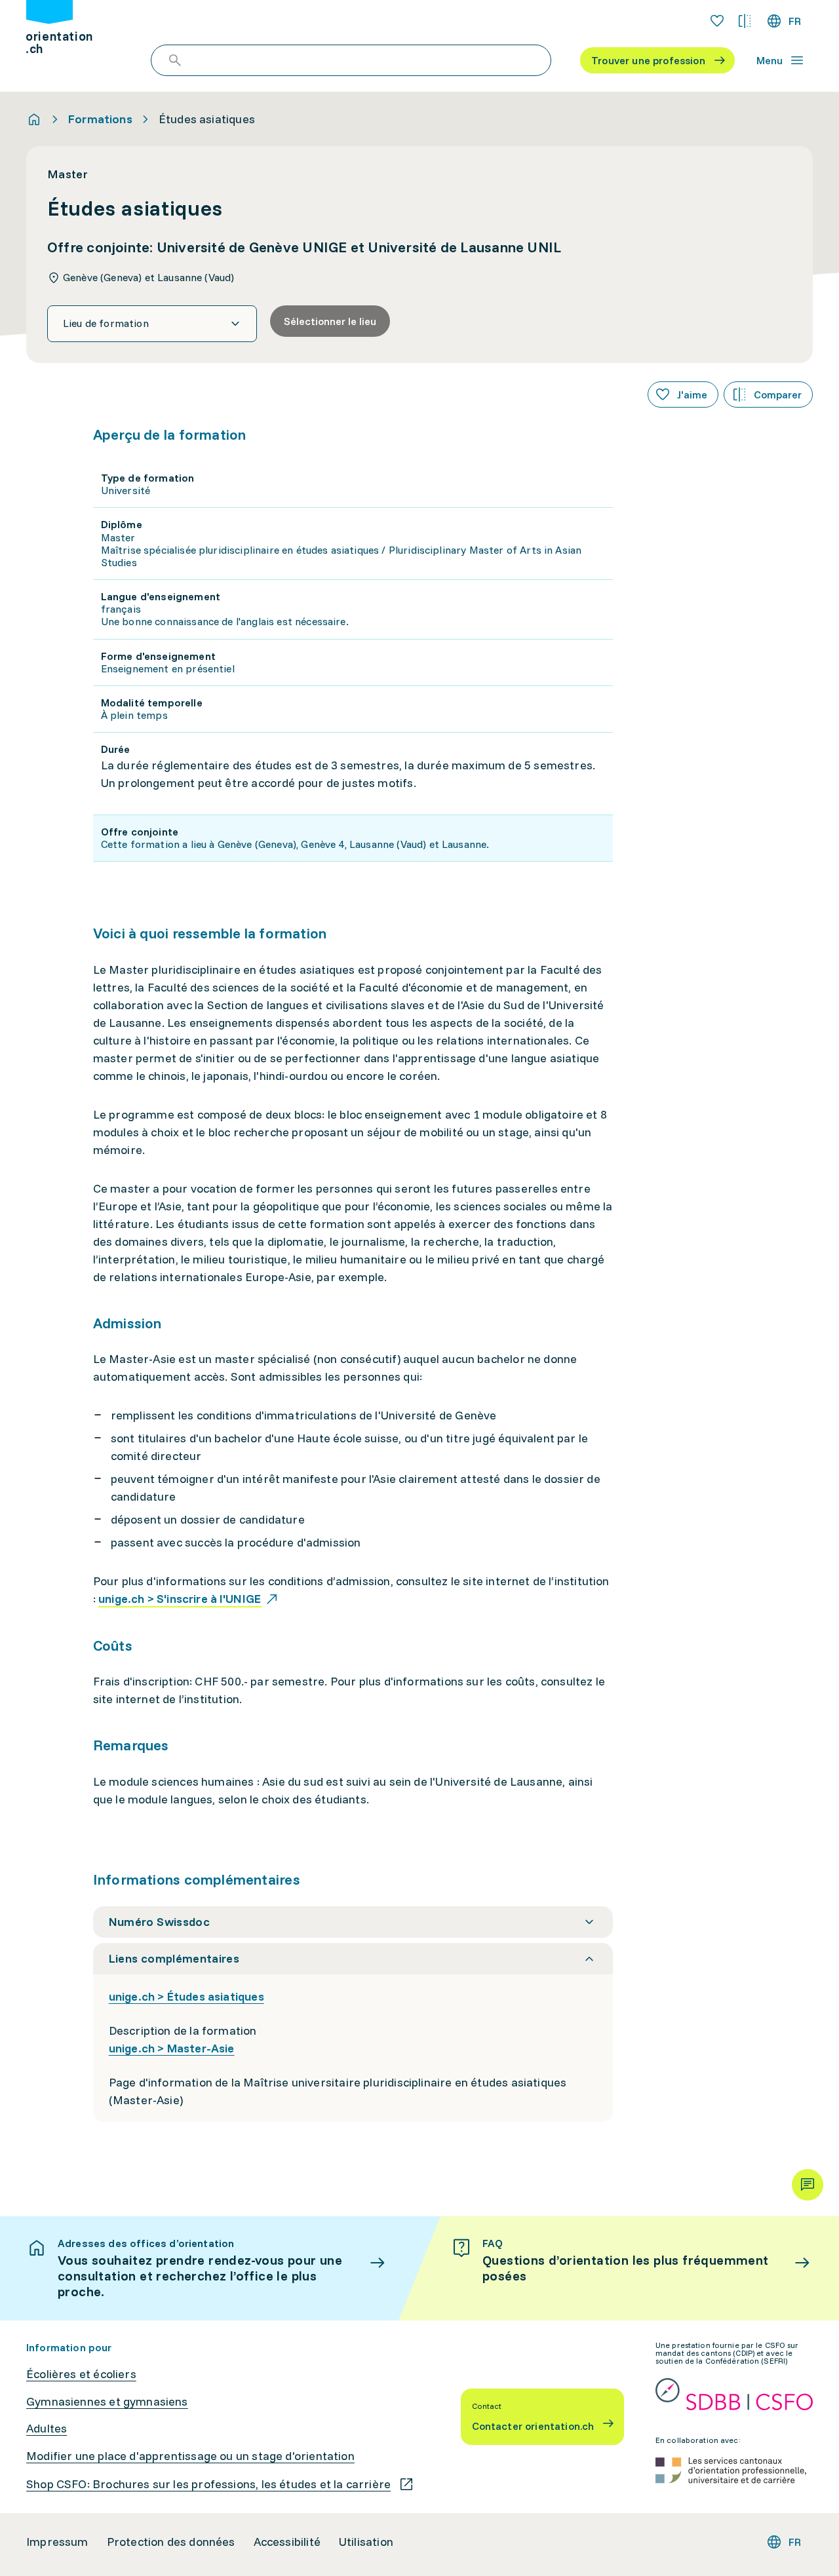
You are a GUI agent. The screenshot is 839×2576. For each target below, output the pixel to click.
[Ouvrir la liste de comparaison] (745, 21)
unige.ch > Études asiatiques (186, 1996)
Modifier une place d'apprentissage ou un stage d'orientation (190, 2456)
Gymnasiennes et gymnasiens (107, 2402)
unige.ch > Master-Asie (172, 2048)
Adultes (47, 2429)
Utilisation (366, 2542)
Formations (100, 119)
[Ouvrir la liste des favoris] (717, 21)
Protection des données (171, 2542)
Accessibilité (287, 2542)
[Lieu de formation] (152, 324)
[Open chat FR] (808, 2185)
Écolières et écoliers (81, 2374)
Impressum (57, 2542)
